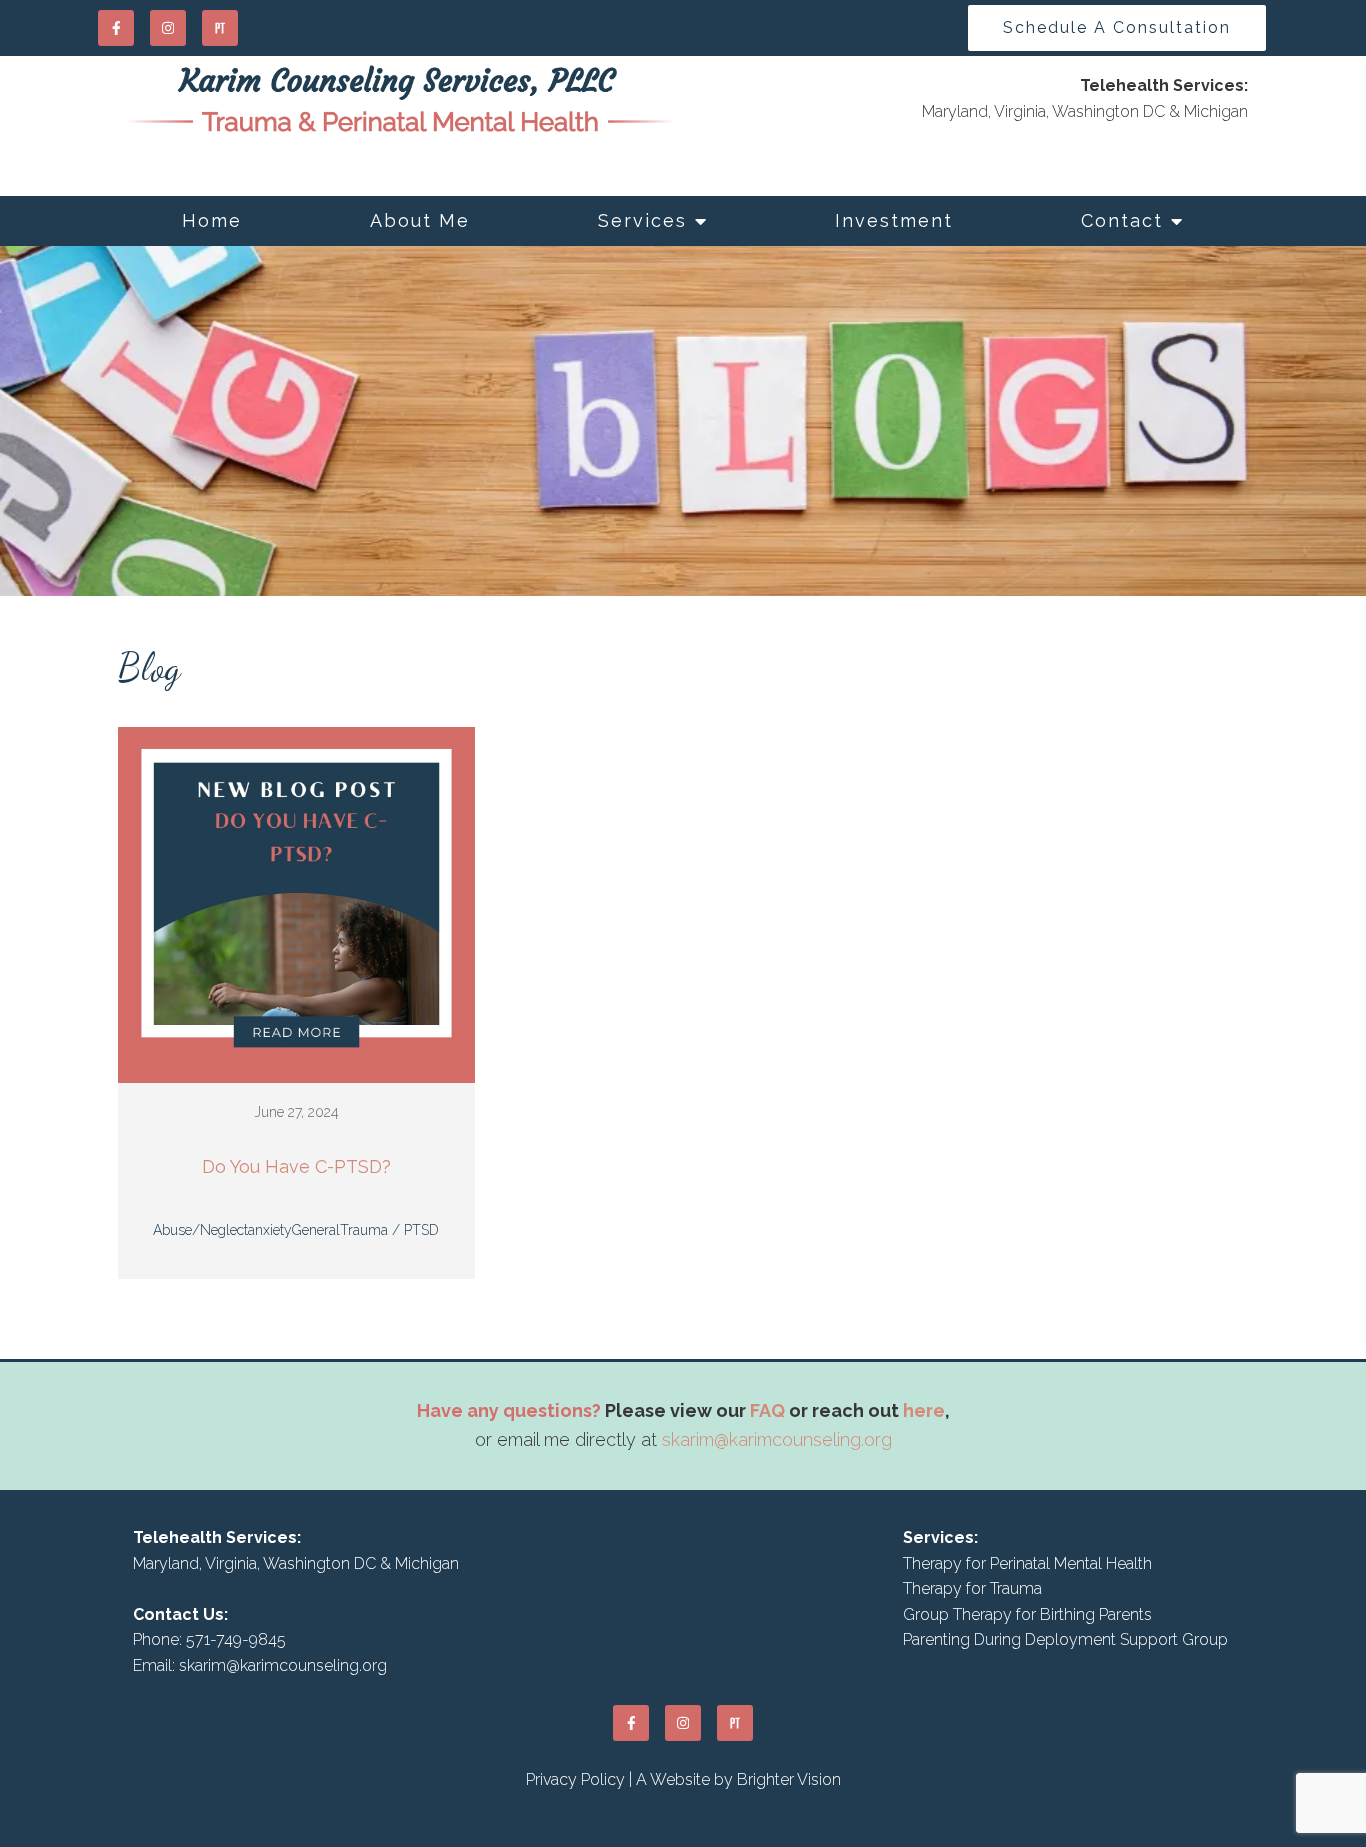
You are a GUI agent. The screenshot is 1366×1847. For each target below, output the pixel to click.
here (924, 1410)
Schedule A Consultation (1117, 27)
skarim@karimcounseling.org (777, 1439)
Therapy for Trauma (972, 1588)
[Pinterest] (220, 28)
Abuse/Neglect (200, 1230)
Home (212, 220)
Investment (894, 220)
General (316, 1230)
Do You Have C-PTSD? (296, 1166)
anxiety (270, 1230)
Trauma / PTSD (389, 1230)
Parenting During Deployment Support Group (1065, 1639)
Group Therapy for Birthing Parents (1027, 1614)
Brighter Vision (789, 1779)
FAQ (767, 1410)
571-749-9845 (236, 1639)
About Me (420, 220)
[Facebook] (116, 28)
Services (642, 220)
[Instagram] (168, 28)
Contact (1122, 220)
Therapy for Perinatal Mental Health (1027, 1563)
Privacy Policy (575, 1779)
